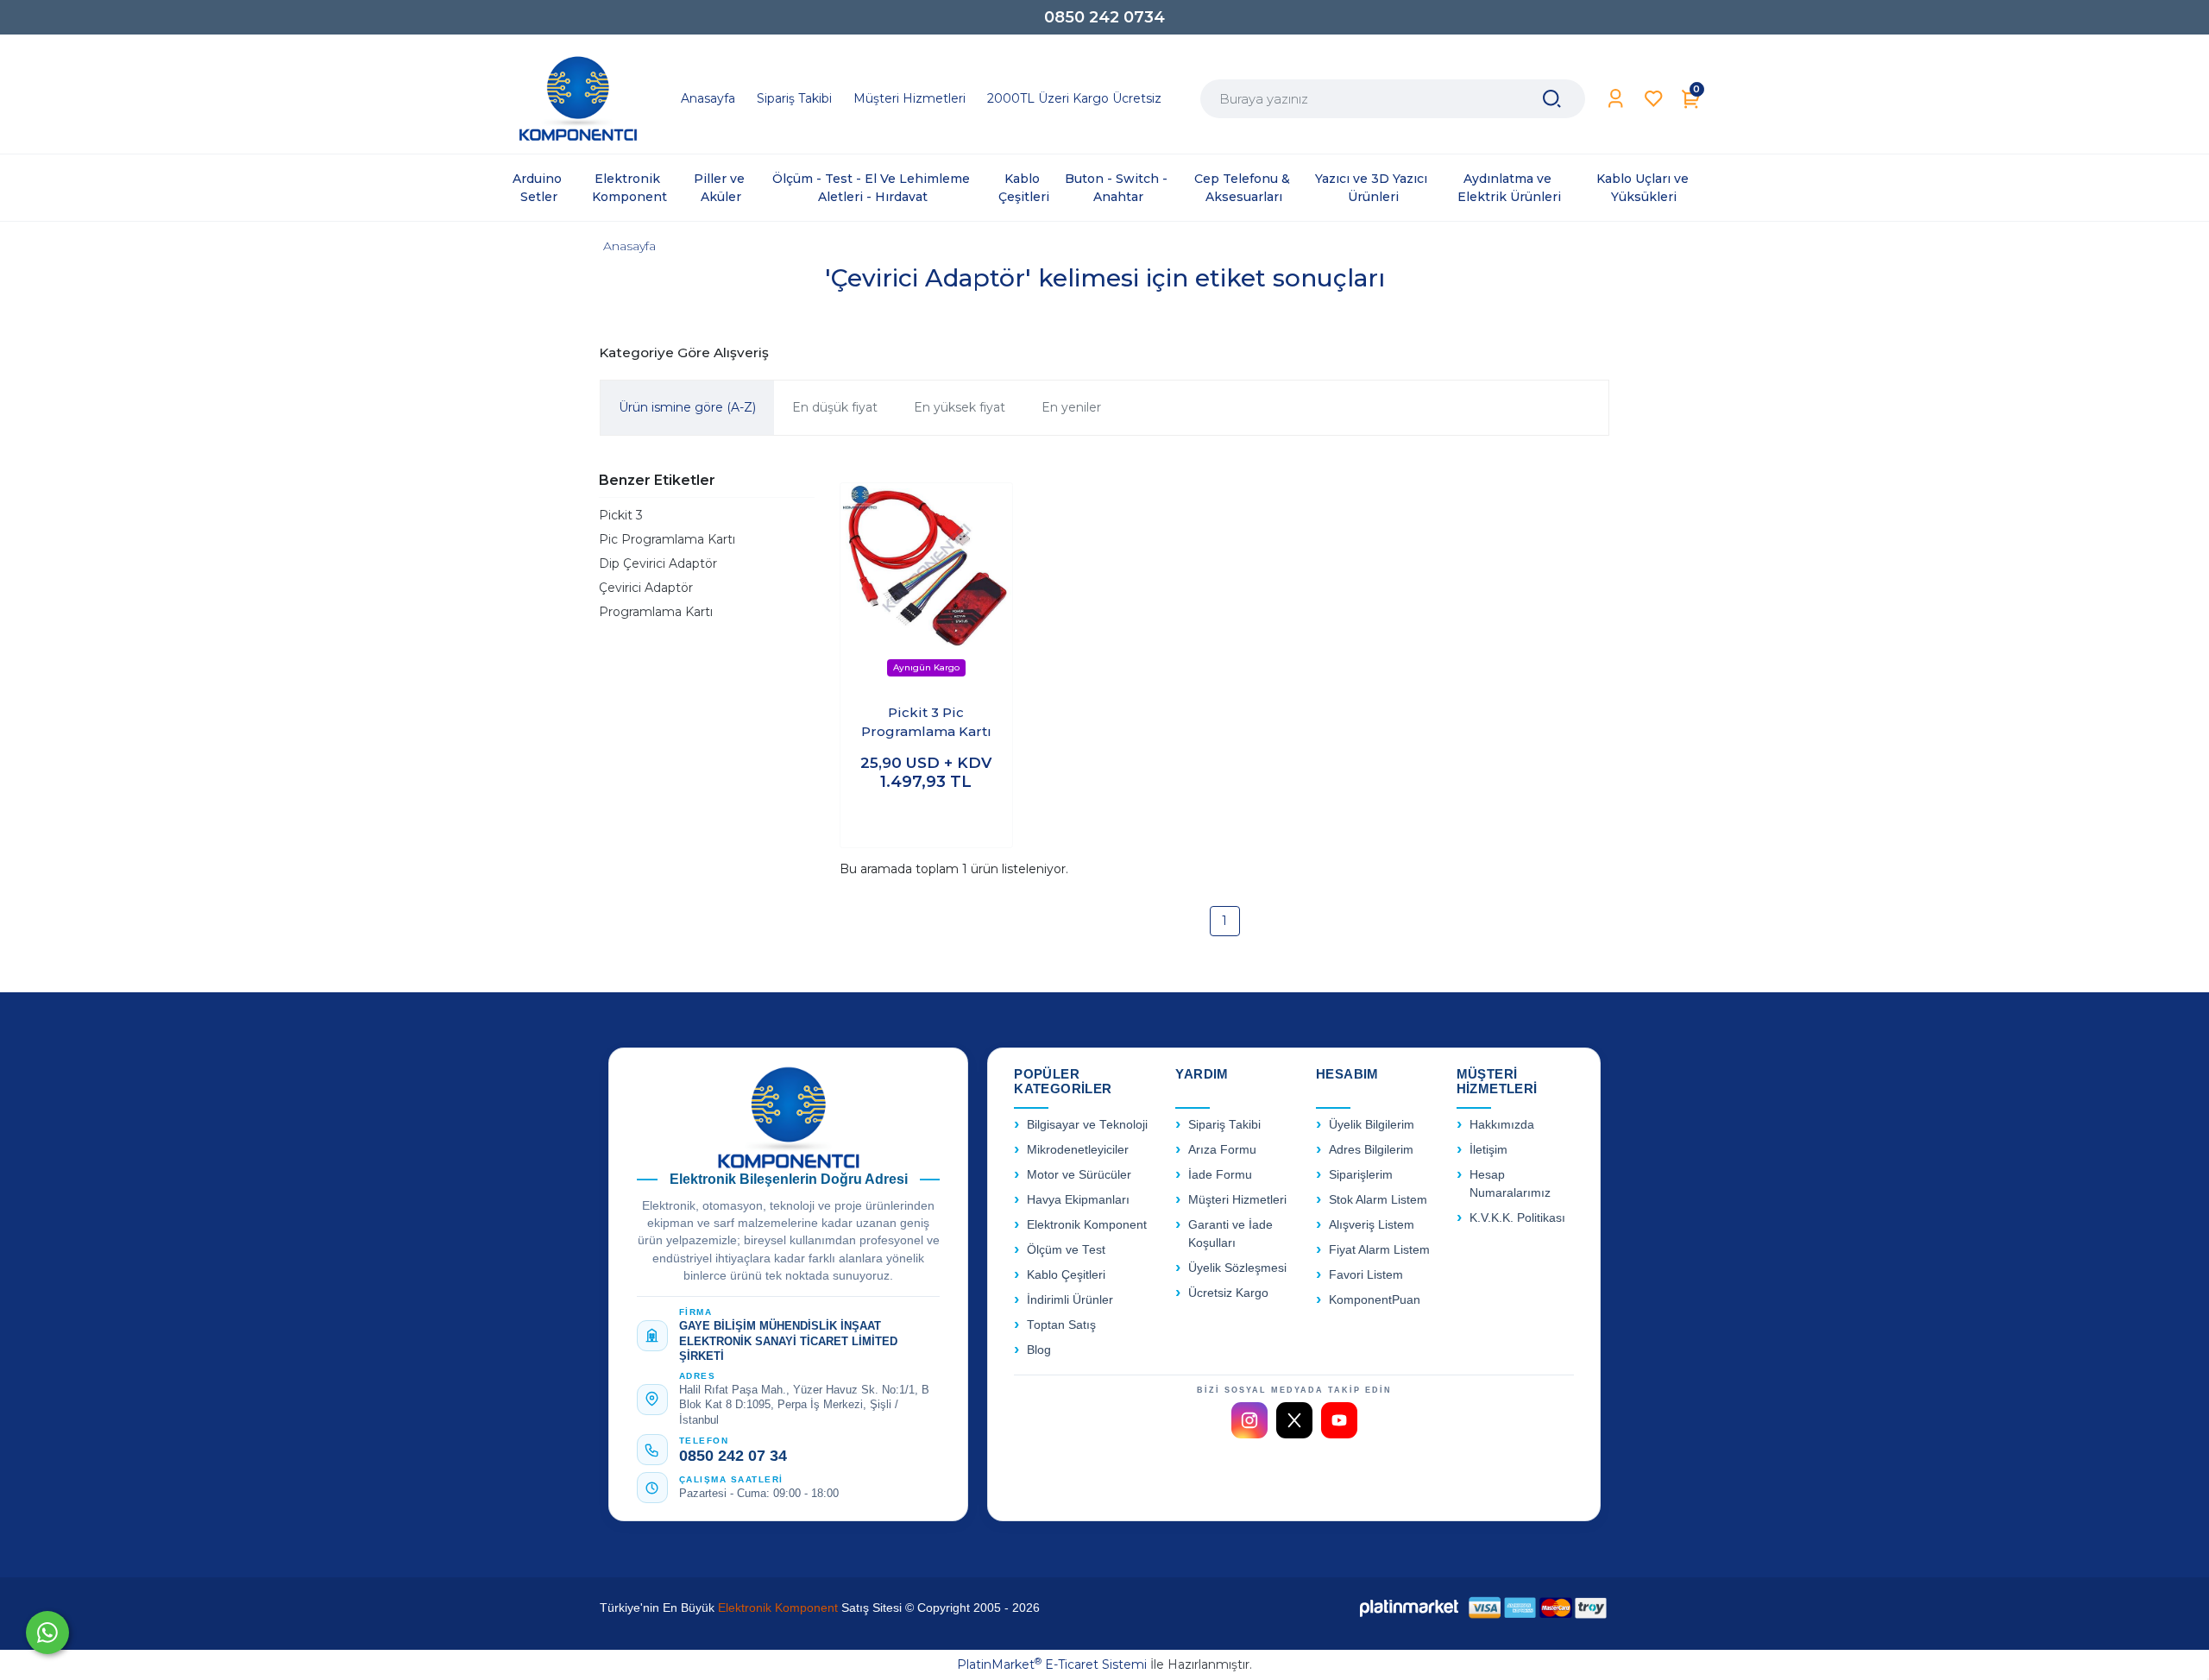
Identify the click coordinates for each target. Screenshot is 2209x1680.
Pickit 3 (621, 515)
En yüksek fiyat (960, 407)
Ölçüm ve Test (1066, 1250)
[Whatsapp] (47, 1633)
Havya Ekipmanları (1078, 1200)
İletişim (1488, 1150)
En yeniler (1071, 407)
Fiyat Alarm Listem (1379, 1250)
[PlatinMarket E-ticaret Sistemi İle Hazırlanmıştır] (1409, 1608)
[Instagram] (1249, 1420)
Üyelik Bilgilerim (1372, 1125)
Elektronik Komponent (1087, 1225)
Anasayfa (629, 246)
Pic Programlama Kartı (667, 539)
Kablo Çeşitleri (1066, 1275)
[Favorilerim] (1654, 99)
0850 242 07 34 (733, 1456)
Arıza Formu (1222, 1150)
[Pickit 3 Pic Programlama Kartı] (926, 586)
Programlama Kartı (656, 612)
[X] (1294, 1420)
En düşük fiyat (835, 407)
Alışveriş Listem (1372, 1225)
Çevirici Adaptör (646, 588)
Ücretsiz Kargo (1228, 1293)
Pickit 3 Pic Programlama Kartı (926, 722)
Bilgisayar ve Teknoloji (1087, 1125)
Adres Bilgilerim (1371, 1150)
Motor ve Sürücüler (1079, 1175)
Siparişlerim (1361, 1175)
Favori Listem (1366, 1275)
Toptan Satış (1061, 1325)
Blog (1039, 1350)
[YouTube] (1339, 1420)
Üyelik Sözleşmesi (1237, 1268)
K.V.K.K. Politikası (1517, 1218)
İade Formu (1220, 1175)
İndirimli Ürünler (1070, 1300)
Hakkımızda (1502, 1125)
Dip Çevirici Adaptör (658, 563)
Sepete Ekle (926, 818)
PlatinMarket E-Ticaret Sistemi (1052, 1664)
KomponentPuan (1375, 1300)
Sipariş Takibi (1224, 1125)
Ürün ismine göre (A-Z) (687, 407)
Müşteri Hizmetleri (1237, 1200)
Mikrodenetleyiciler (1078, 1150)
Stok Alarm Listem (1378, 1200)
